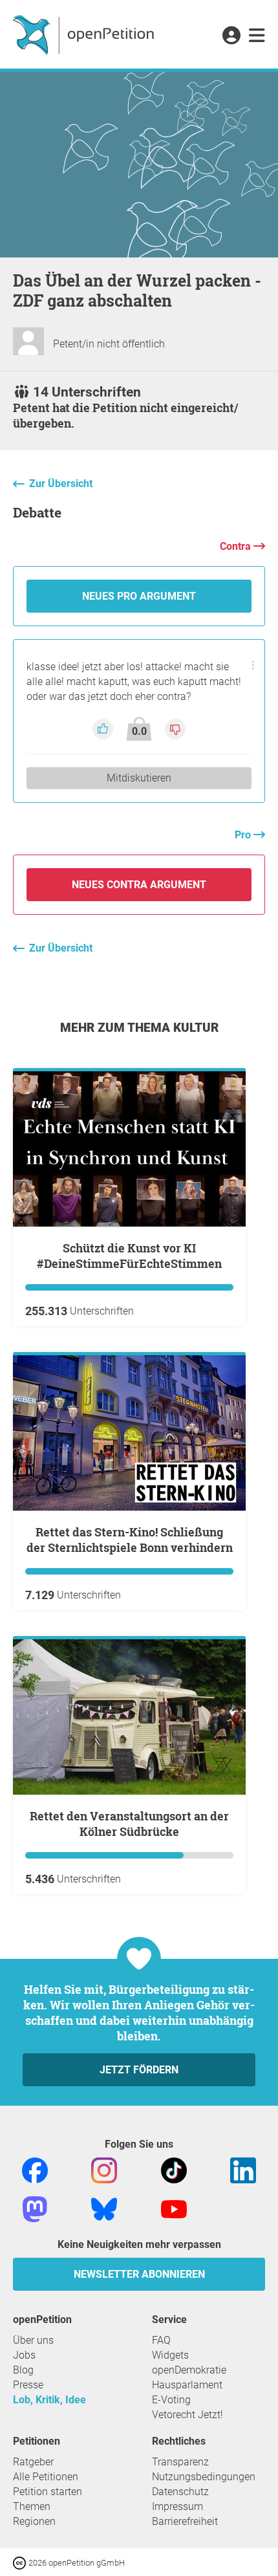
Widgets (170, 2355)
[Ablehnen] (175, 728)
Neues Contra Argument (139, 885)
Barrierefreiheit (185, 2521)
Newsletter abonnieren (139, 2274)
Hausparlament (187, 2385)
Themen (32, 2506)
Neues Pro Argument (139, 596)
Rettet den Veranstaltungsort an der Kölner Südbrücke (129, 1824)
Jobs (24, 2355)
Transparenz (180, 2462)
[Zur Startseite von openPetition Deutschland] (85, 34)
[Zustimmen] (104, 728)
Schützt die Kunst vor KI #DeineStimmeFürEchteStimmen (129, 1256)
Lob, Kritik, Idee (49, 2400)
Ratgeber (33, 2462)
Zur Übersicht (61, 484)
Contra (237, 546)
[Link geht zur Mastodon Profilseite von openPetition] (35, 2208)
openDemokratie (189, 2370)
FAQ (161, 2340)
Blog (23, 2370)
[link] (257, 36)
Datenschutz (180, 2492)
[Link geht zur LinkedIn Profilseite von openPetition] (243, 2169)
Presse (28, 2385)
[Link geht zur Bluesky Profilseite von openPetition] (104, 2208)
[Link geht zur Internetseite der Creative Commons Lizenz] (21, 2562)
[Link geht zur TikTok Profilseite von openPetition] (174, 2169)
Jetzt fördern (139, 2070)
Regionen (34, 2521)
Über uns (33, 2340)
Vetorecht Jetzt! (187, 2415)
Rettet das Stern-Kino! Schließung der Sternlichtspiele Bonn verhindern (130, 1540)
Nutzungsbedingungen (204, 2477)
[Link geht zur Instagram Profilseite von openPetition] (104, 2169)
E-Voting (171, 2400)
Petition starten (48, 2492)
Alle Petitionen (46, 2477)
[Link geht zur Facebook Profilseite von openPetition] (35, 2169)
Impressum (177, 2506)
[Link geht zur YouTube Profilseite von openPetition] (174, 2208)
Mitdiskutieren (139, 778)
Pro (244, 835)
